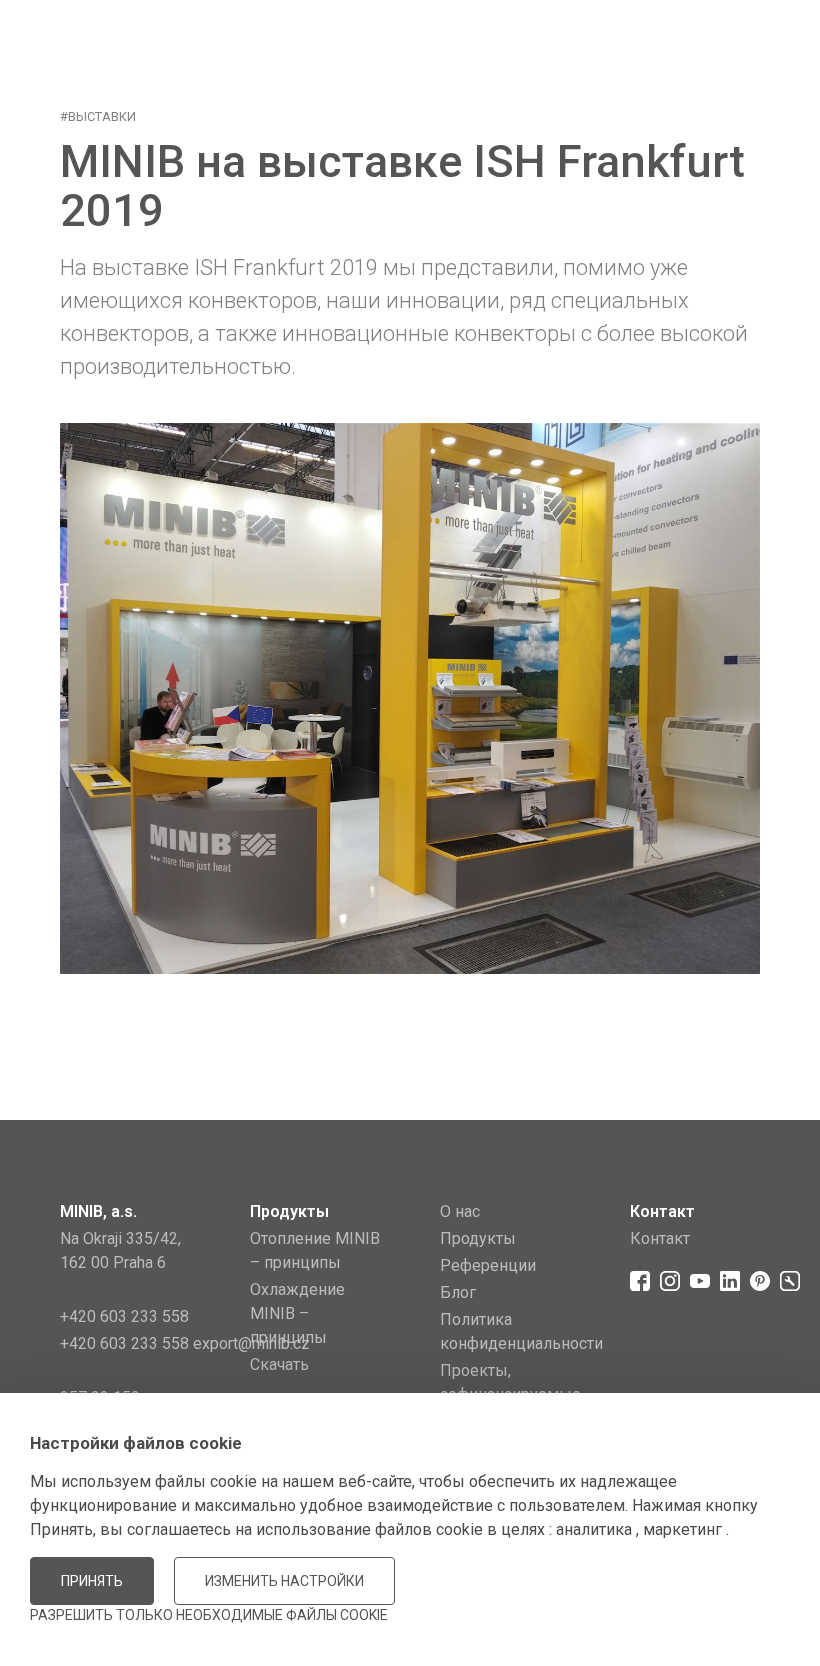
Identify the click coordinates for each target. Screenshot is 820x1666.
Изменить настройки (284, 1581)
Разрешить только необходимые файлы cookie (209, 1615)
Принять (92, 1581)
